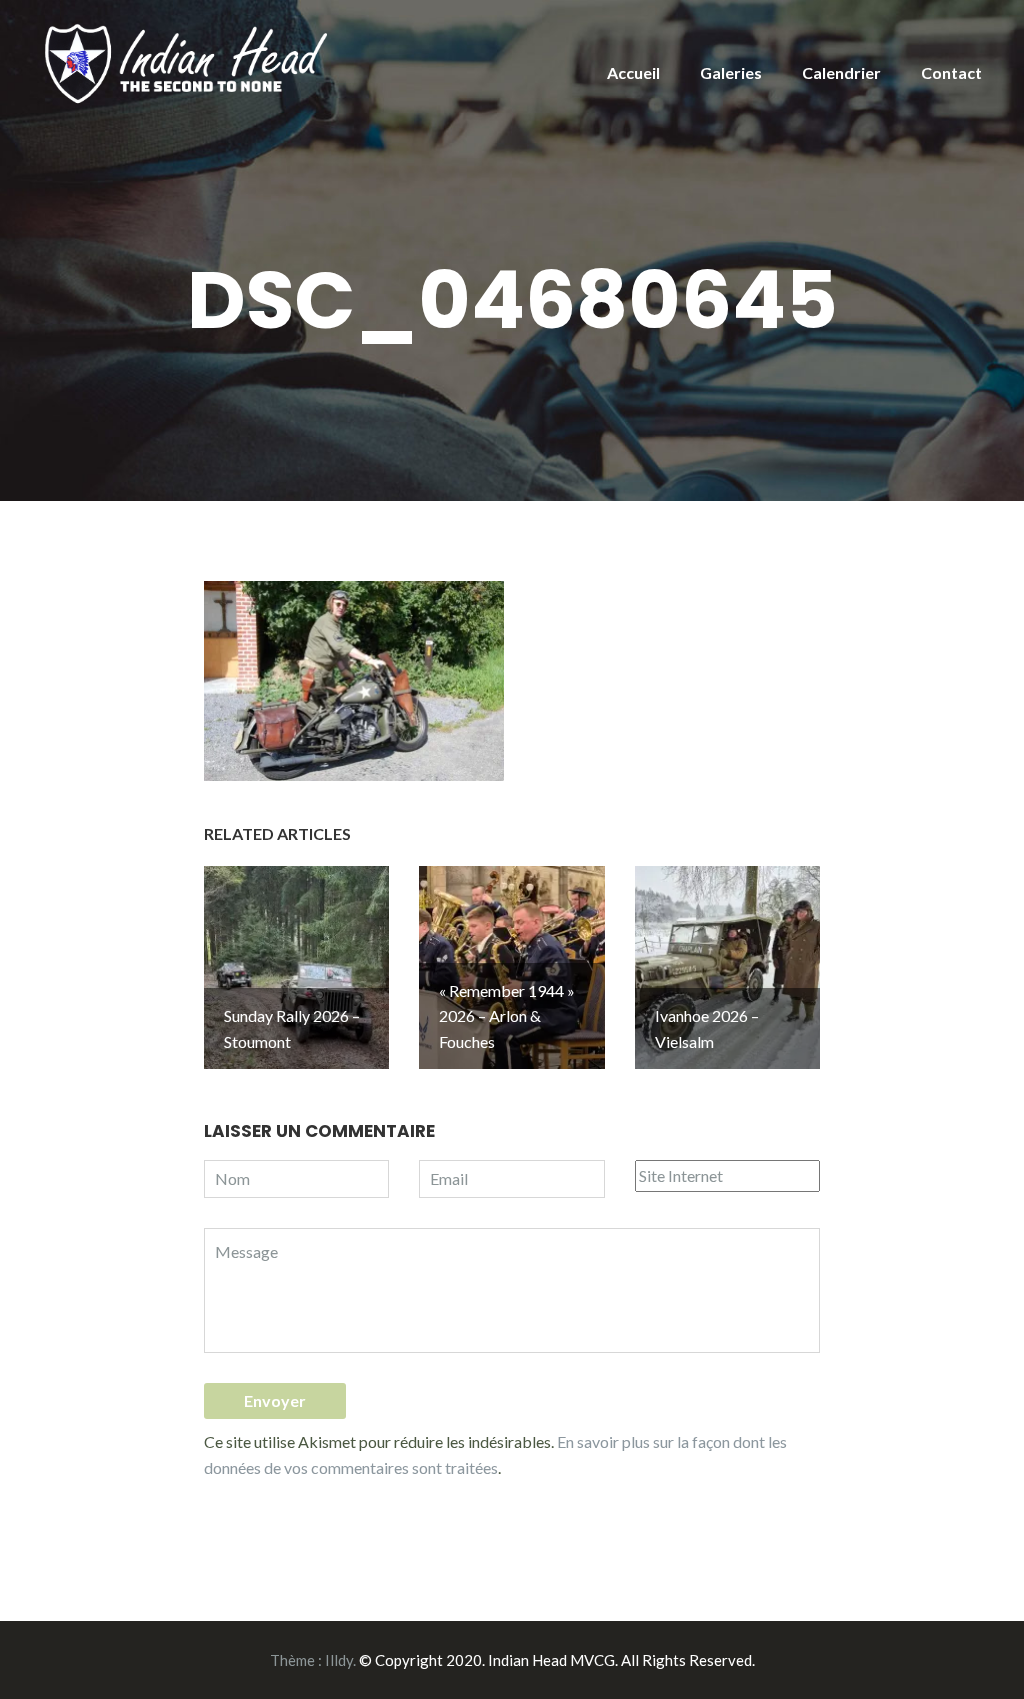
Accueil (633, 72)
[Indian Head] (188, 61)
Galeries (731, 72)
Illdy (339, 1660)
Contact (951, 72)
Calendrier (841, 72)
